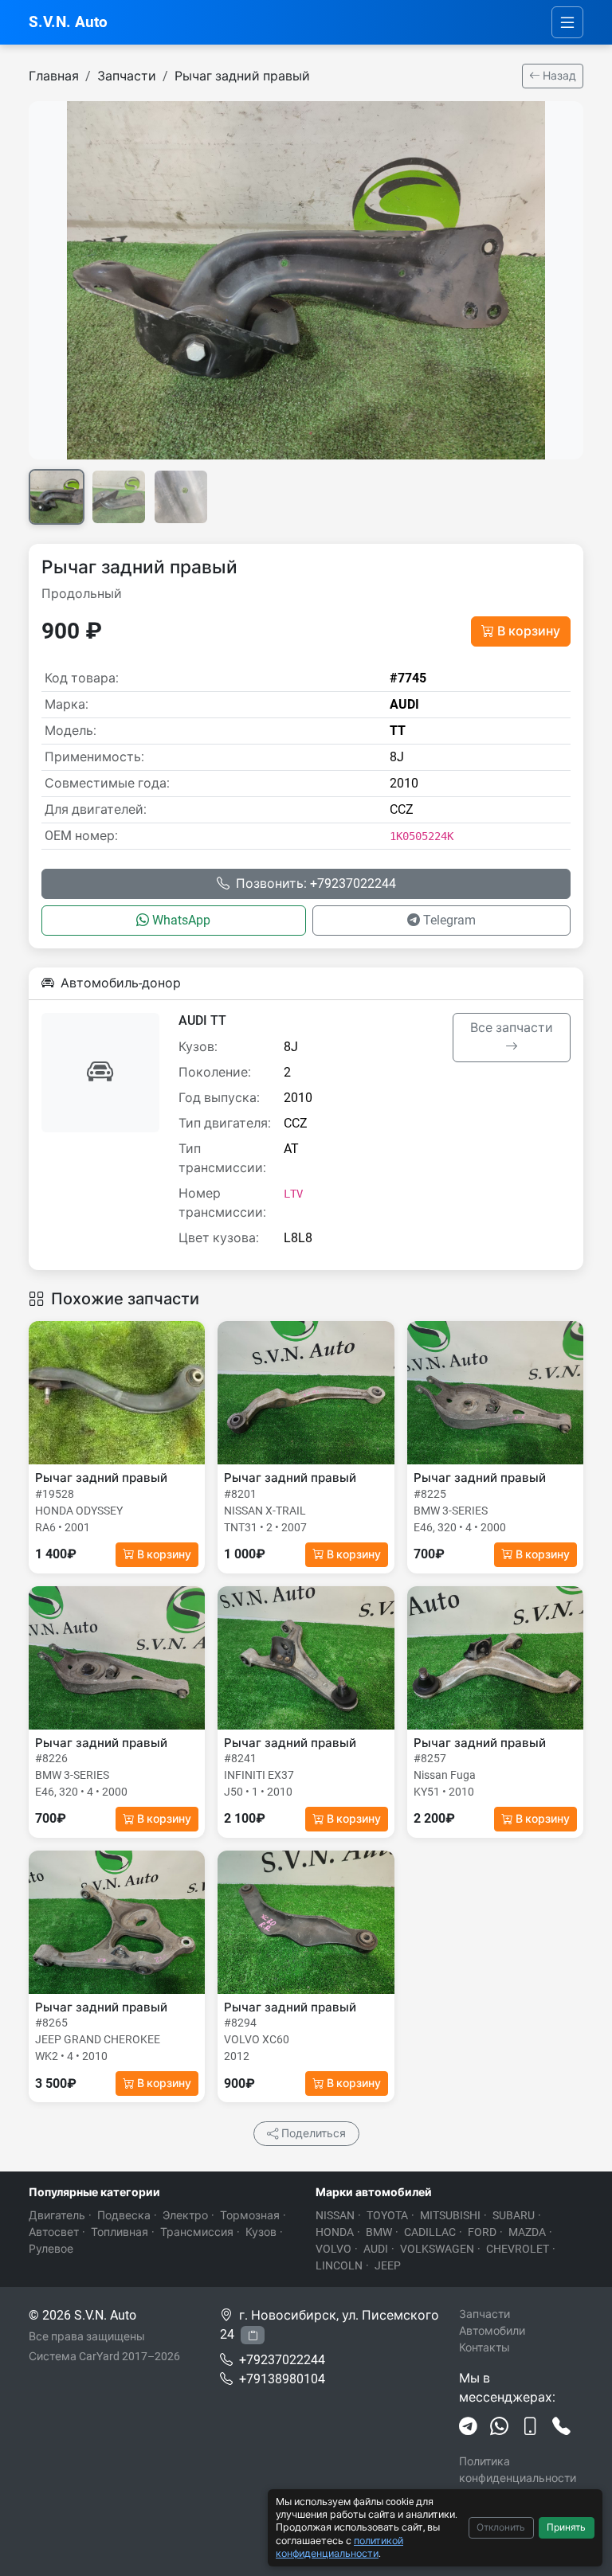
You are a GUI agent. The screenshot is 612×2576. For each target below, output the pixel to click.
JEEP (388, 2265)
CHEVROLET (518, 2249)
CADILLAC (430, 2232)
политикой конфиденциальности (339, 2547)
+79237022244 (282, 2360)
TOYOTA (387, 2215)
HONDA (335, 2232)
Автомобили (492, 2331)
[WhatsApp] (499, 2427)
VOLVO (333, 2249)
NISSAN (335, 2215)
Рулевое (51, 2249)
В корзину (529, 631)
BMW (379, 2232)
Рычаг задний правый (242, 76)
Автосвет (54, 2232)
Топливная (120, 2232)
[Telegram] (468, 2427)
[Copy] (253, 2335)
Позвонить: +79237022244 (316, 883)
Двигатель (57, 2215)
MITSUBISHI (450, 2215)
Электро (185, 2215)
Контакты (484, 2347)
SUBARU (514, 2215)
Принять (566, 2527)
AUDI (376, 2249)
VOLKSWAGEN (437, 2249)
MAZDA (527, 2232)
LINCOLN (339, 2265)
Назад (558, 76)
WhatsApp (181, 920)
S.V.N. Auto (68, 22)
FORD (482, 2232)
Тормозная (250, 2215)
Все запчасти (512, 1028)
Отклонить (501, 2527)
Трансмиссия (197, 2232)
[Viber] (530, 2427)
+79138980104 (282, 2379)
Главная (54, 76)
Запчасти (127, 76)
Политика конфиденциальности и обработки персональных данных (521, 2486)
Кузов (261, 2232)
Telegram (449, 920)
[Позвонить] (561, 2427)
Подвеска (124, 2215)
